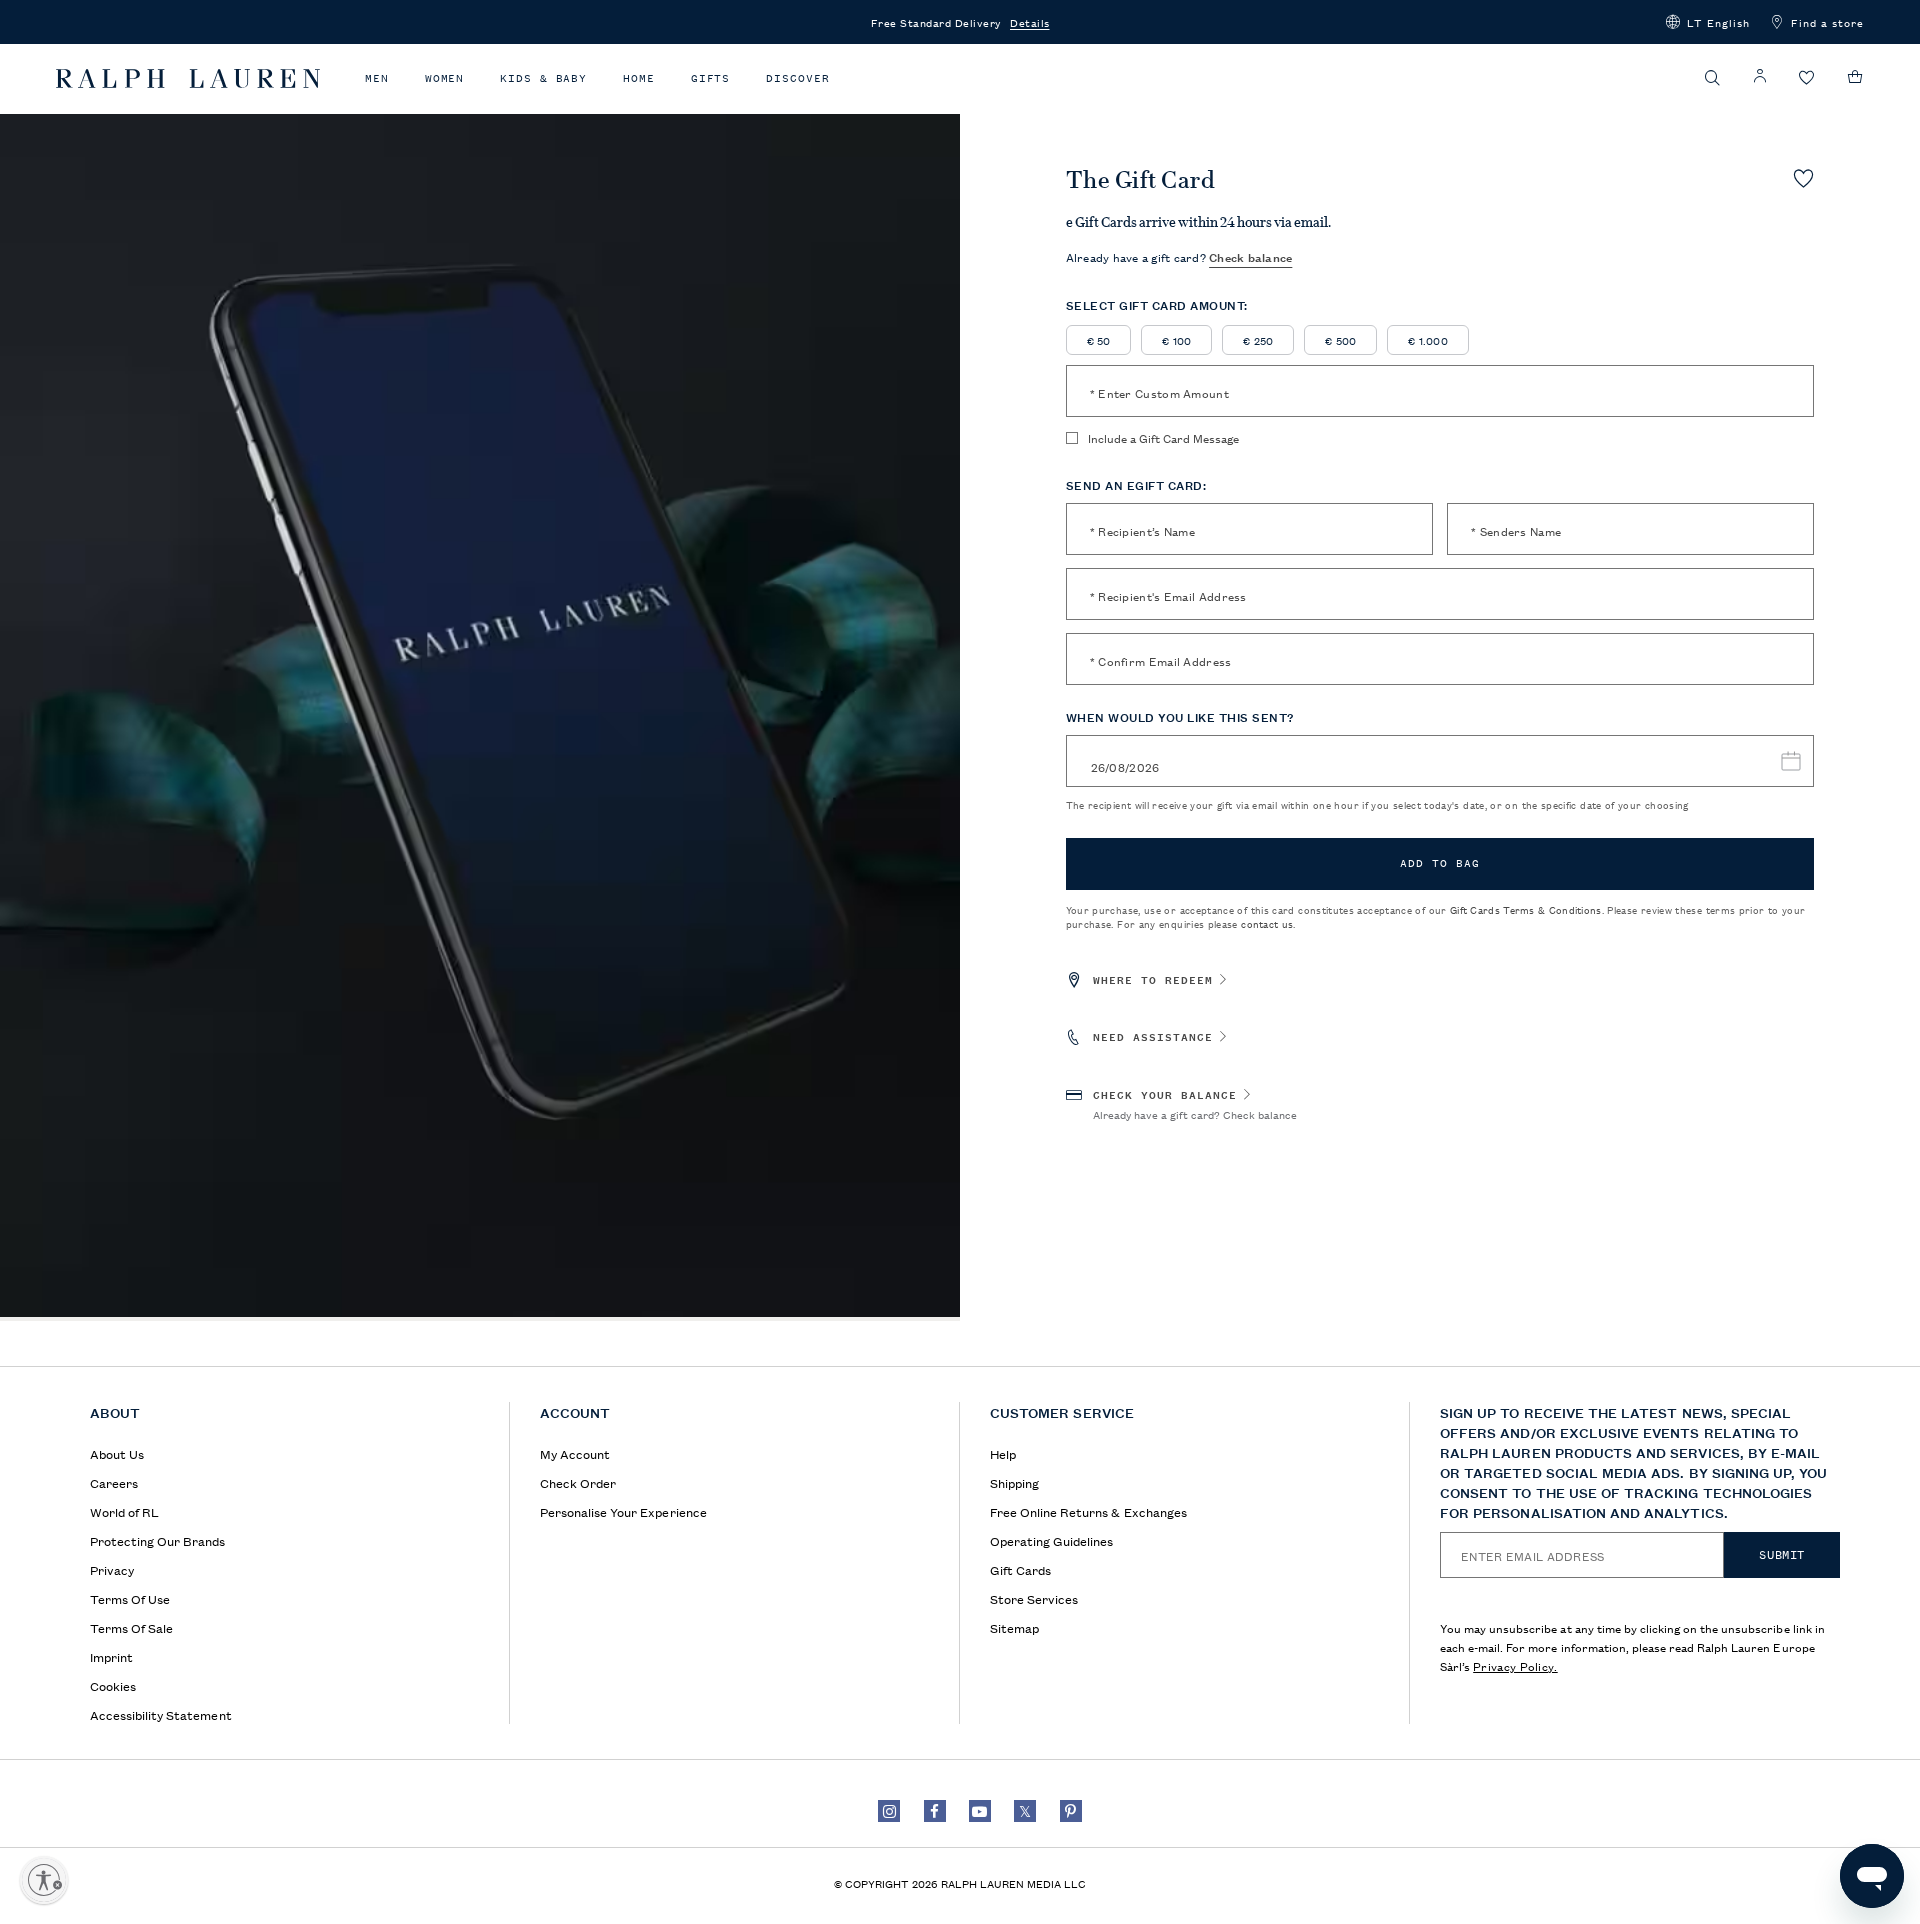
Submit (1782, 1555)
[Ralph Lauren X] (1025, 1811)
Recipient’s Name (1142, 530)
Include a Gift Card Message (1163, 438)
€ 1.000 (1427, 340)
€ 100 (1176, 340)
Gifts (711, 78)
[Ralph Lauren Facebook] (935, 1811)
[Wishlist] (1807, 78)
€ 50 (1099, 340)
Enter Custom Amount (1159, 392)
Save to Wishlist (1803, 178)
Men (377, 78)
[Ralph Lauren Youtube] (980, 1811)
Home (639, 78)
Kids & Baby (543, 78)
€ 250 (1258, 340)
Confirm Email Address (1161, 660)
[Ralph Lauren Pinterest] (1071, 1811)
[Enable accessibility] (44, 1880)
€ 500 (1340, 340)
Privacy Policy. (1515, 1665)
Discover (797, 78)
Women (445, 78)
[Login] (1760, 76)
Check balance (1250, 256)
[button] (1708, 22)
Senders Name (1516, 530)
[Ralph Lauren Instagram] (889, 1811)
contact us (1267, 923)
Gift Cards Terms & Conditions (1526, 909)
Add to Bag (1440, 863)
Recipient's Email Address (1168, 595)
